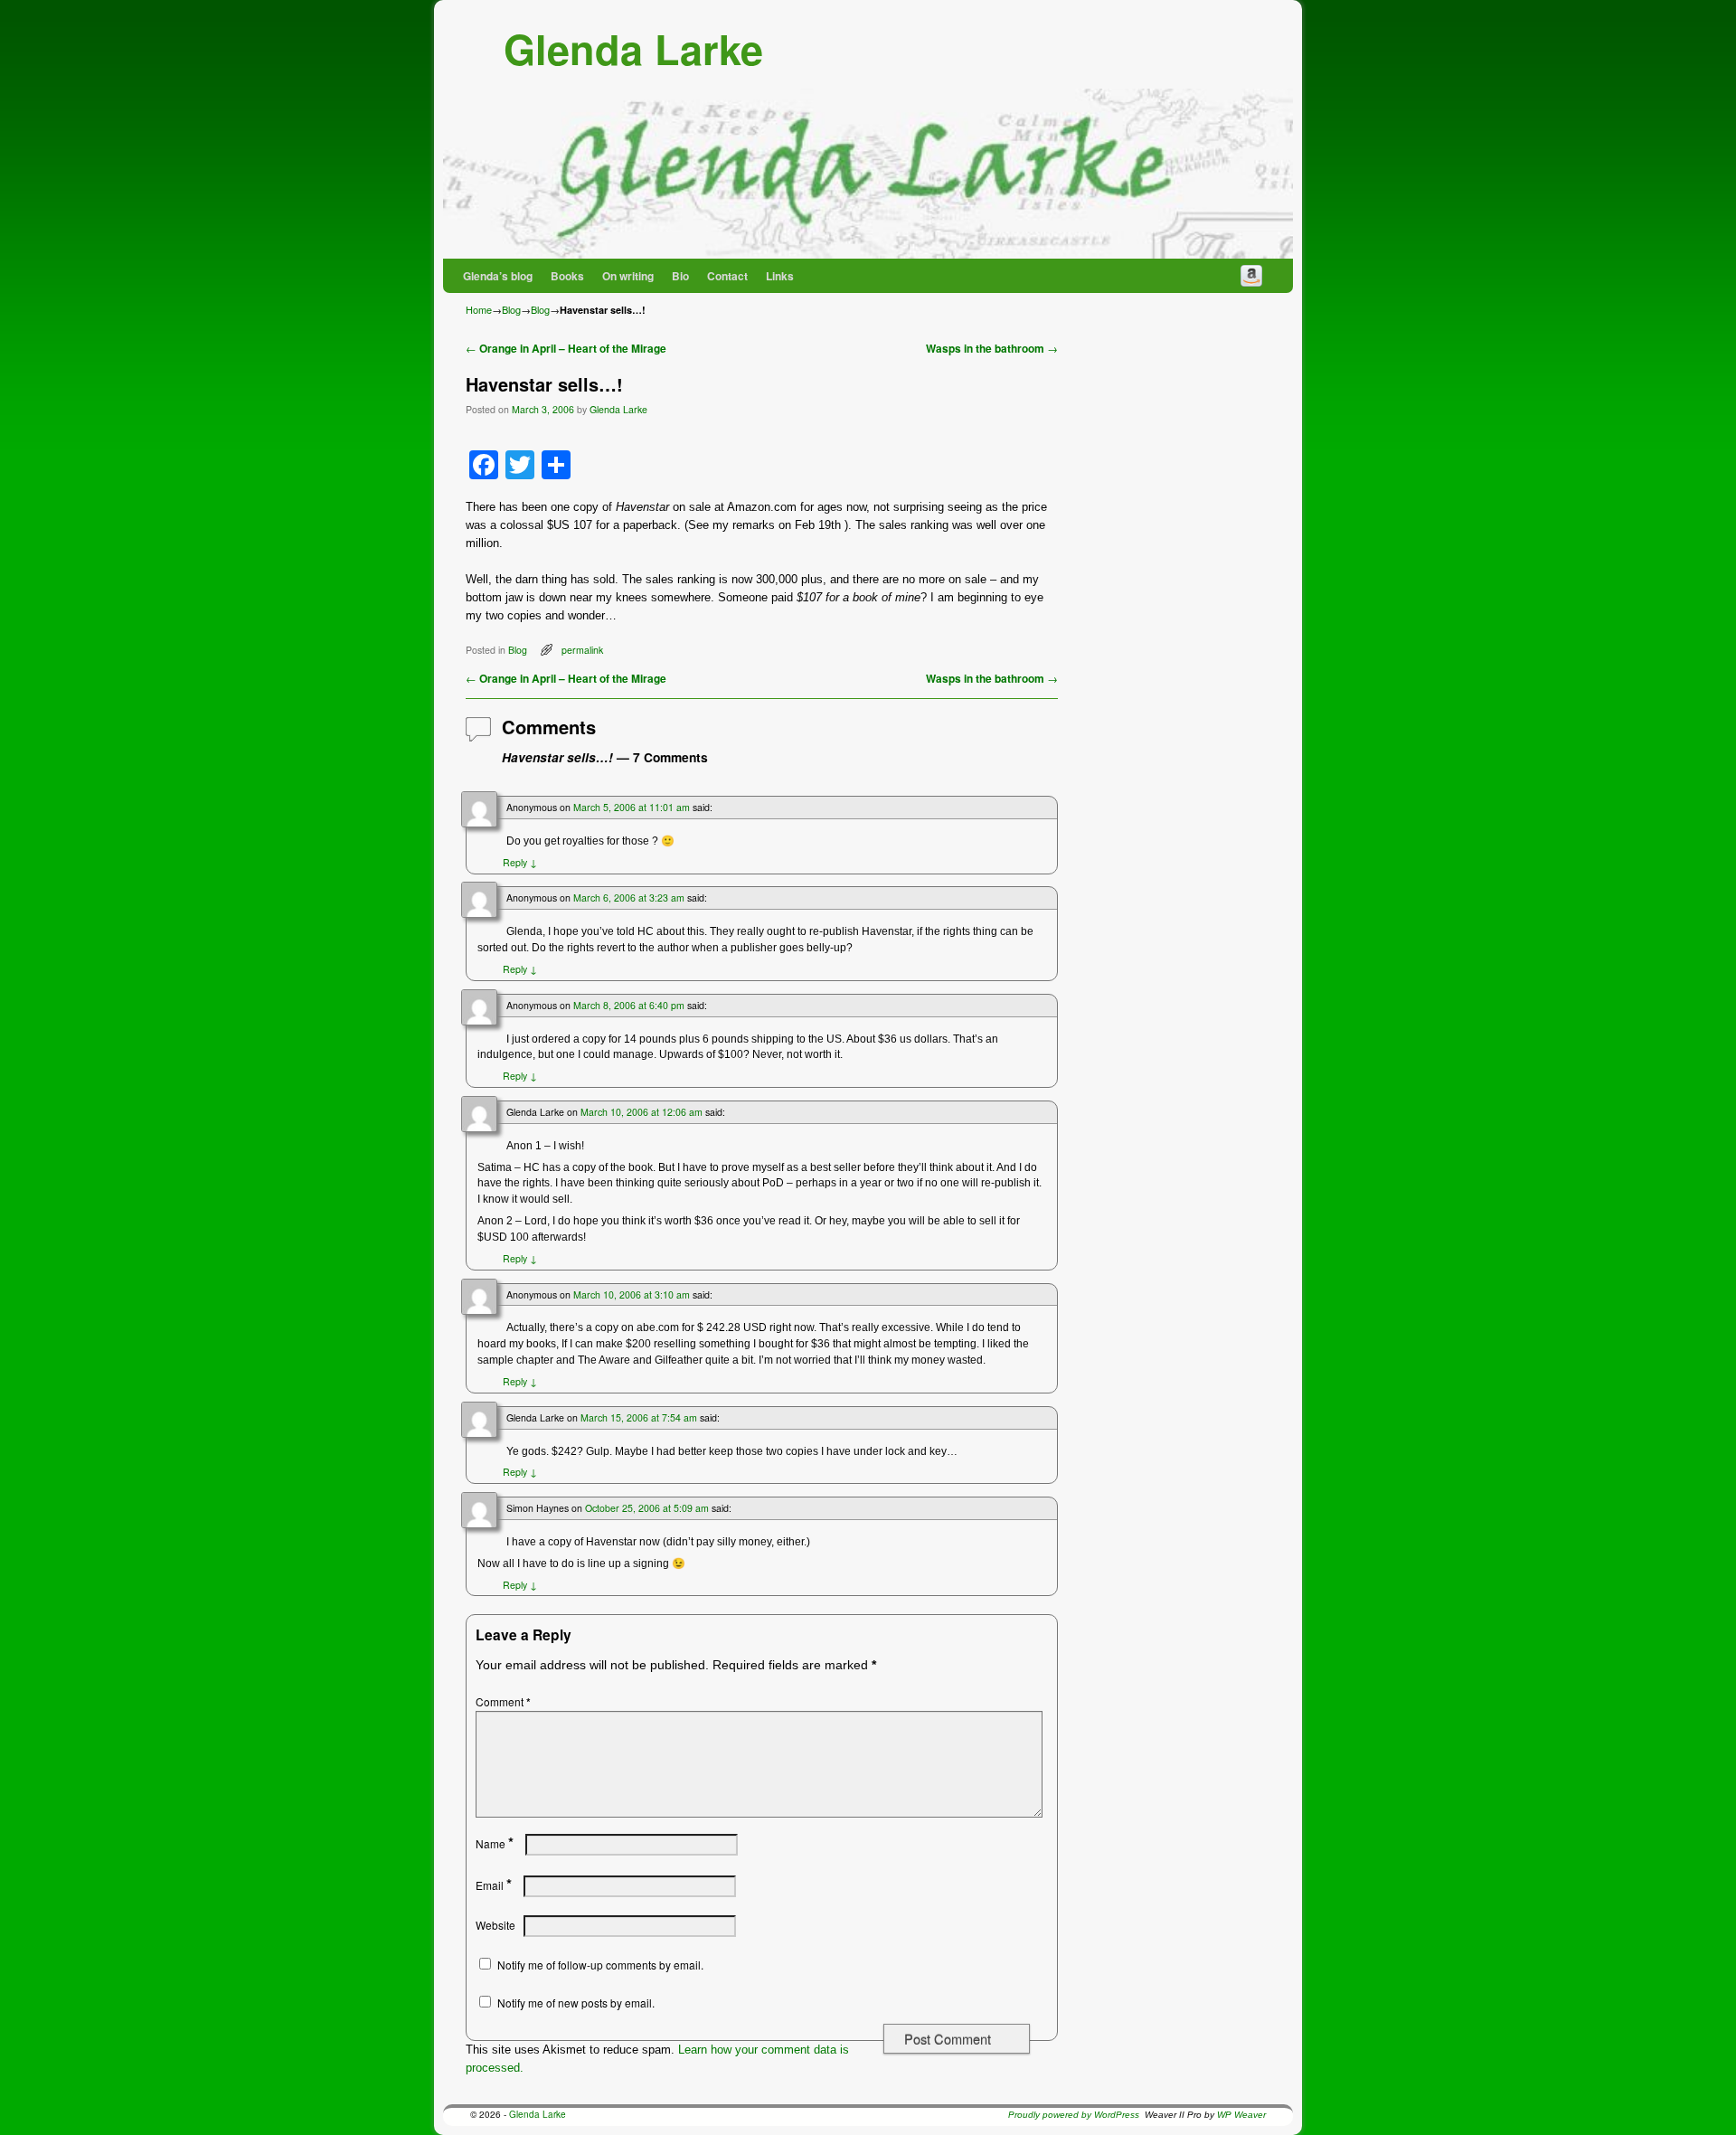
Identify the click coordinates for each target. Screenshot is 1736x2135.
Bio (680, 276)
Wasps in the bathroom (992, 349)
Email (494, 1885)
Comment (503, 1701)
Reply (520, 862)
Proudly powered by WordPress (1074, 2115)
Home (479, 309)
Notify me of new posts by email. (576, 2003)
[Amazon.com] (1251, 276)
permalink (582, 650)
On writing (628, 276)
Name (495, 1843)
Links (780, 276)
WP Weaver (1241, 2115)
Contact (727, 276)
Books (567, 276)
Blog (511, 309)
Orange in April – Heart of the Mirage (566, 349)
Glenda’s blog (498, 276)
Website (495, 1925)
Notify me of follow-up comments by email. (600, 1965)
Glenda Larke (633, 48)
